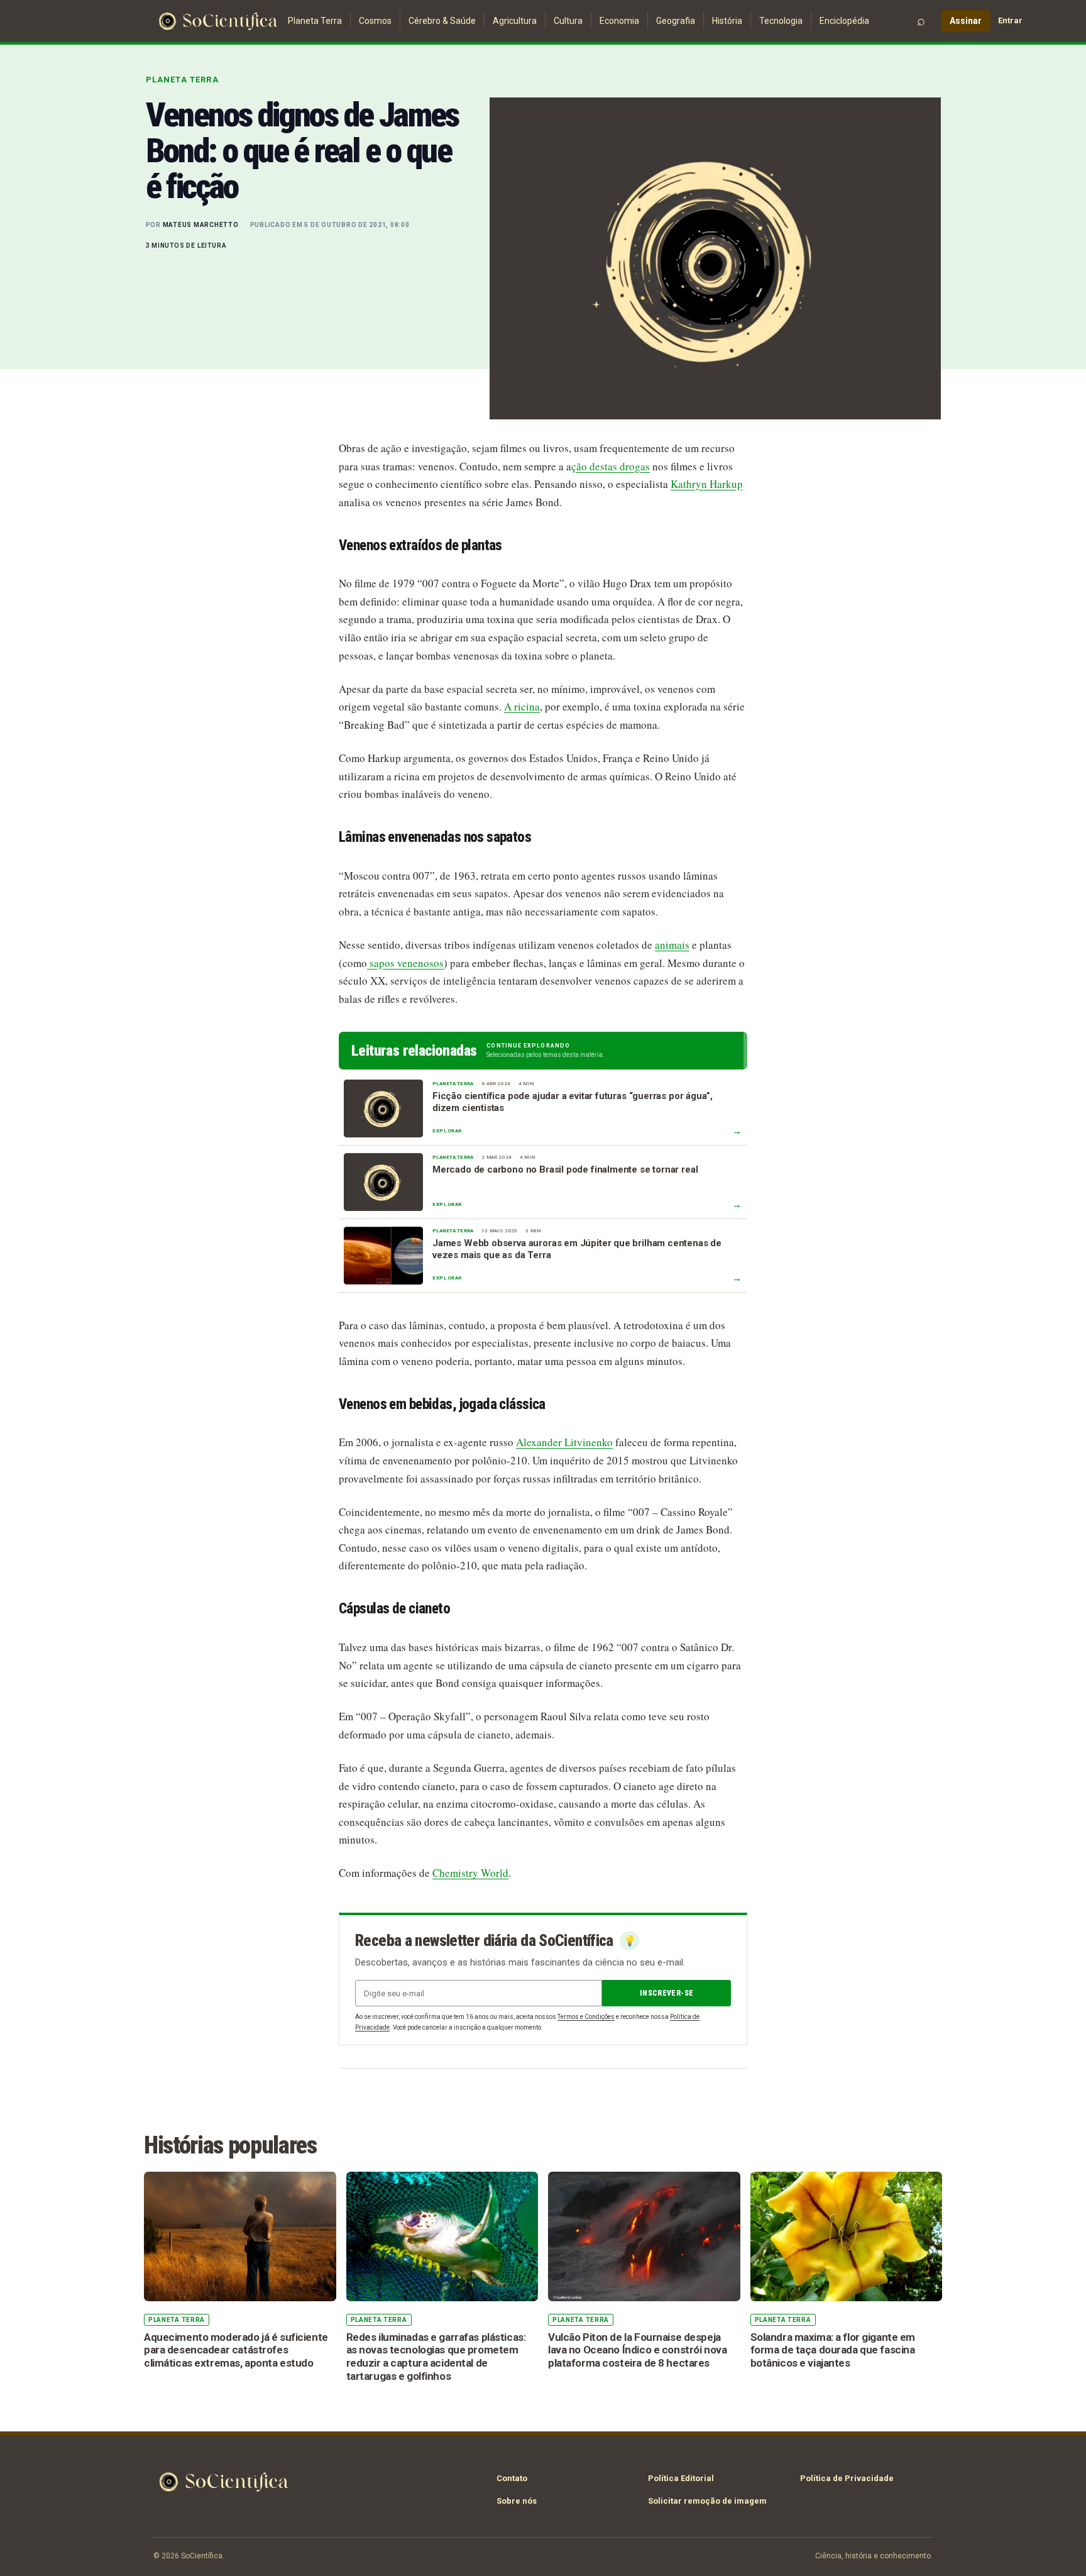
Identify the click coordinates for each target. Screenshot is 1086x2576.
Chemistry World (470, 1873)
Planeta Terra (315, 21)
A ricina (522, 706)
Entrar (1010, 20)
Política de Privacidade (847, 2478)
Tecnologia (781, 21)
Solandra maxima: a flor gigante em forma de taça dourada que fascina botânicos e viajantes (833, 2350)
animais (672, 945)
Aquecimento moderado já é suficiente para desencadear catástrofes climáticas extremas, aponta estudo (236, 2350)
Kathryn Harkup (707, 484)
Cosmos (375, 21)
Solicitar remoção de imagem (707, 2501)
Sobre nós (517, 2501)
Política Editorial (681, 2478)
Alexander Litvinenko (564, 1442)
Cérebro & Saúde (442, 21)
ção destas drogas (611, 466)
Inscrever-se (666, 1993)
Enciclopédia (844, 21)
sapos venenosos (405, 963)
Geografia (676, 21)
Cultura (568, 21)
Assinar (966, 21)
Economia (619, 21)
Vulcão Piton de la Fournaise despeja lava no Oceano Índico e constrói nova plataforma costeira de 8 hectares (637, 2350)
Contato (512, 2478)
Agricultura (515, 21)
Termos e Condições (586, 2017)
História (727, 21)
